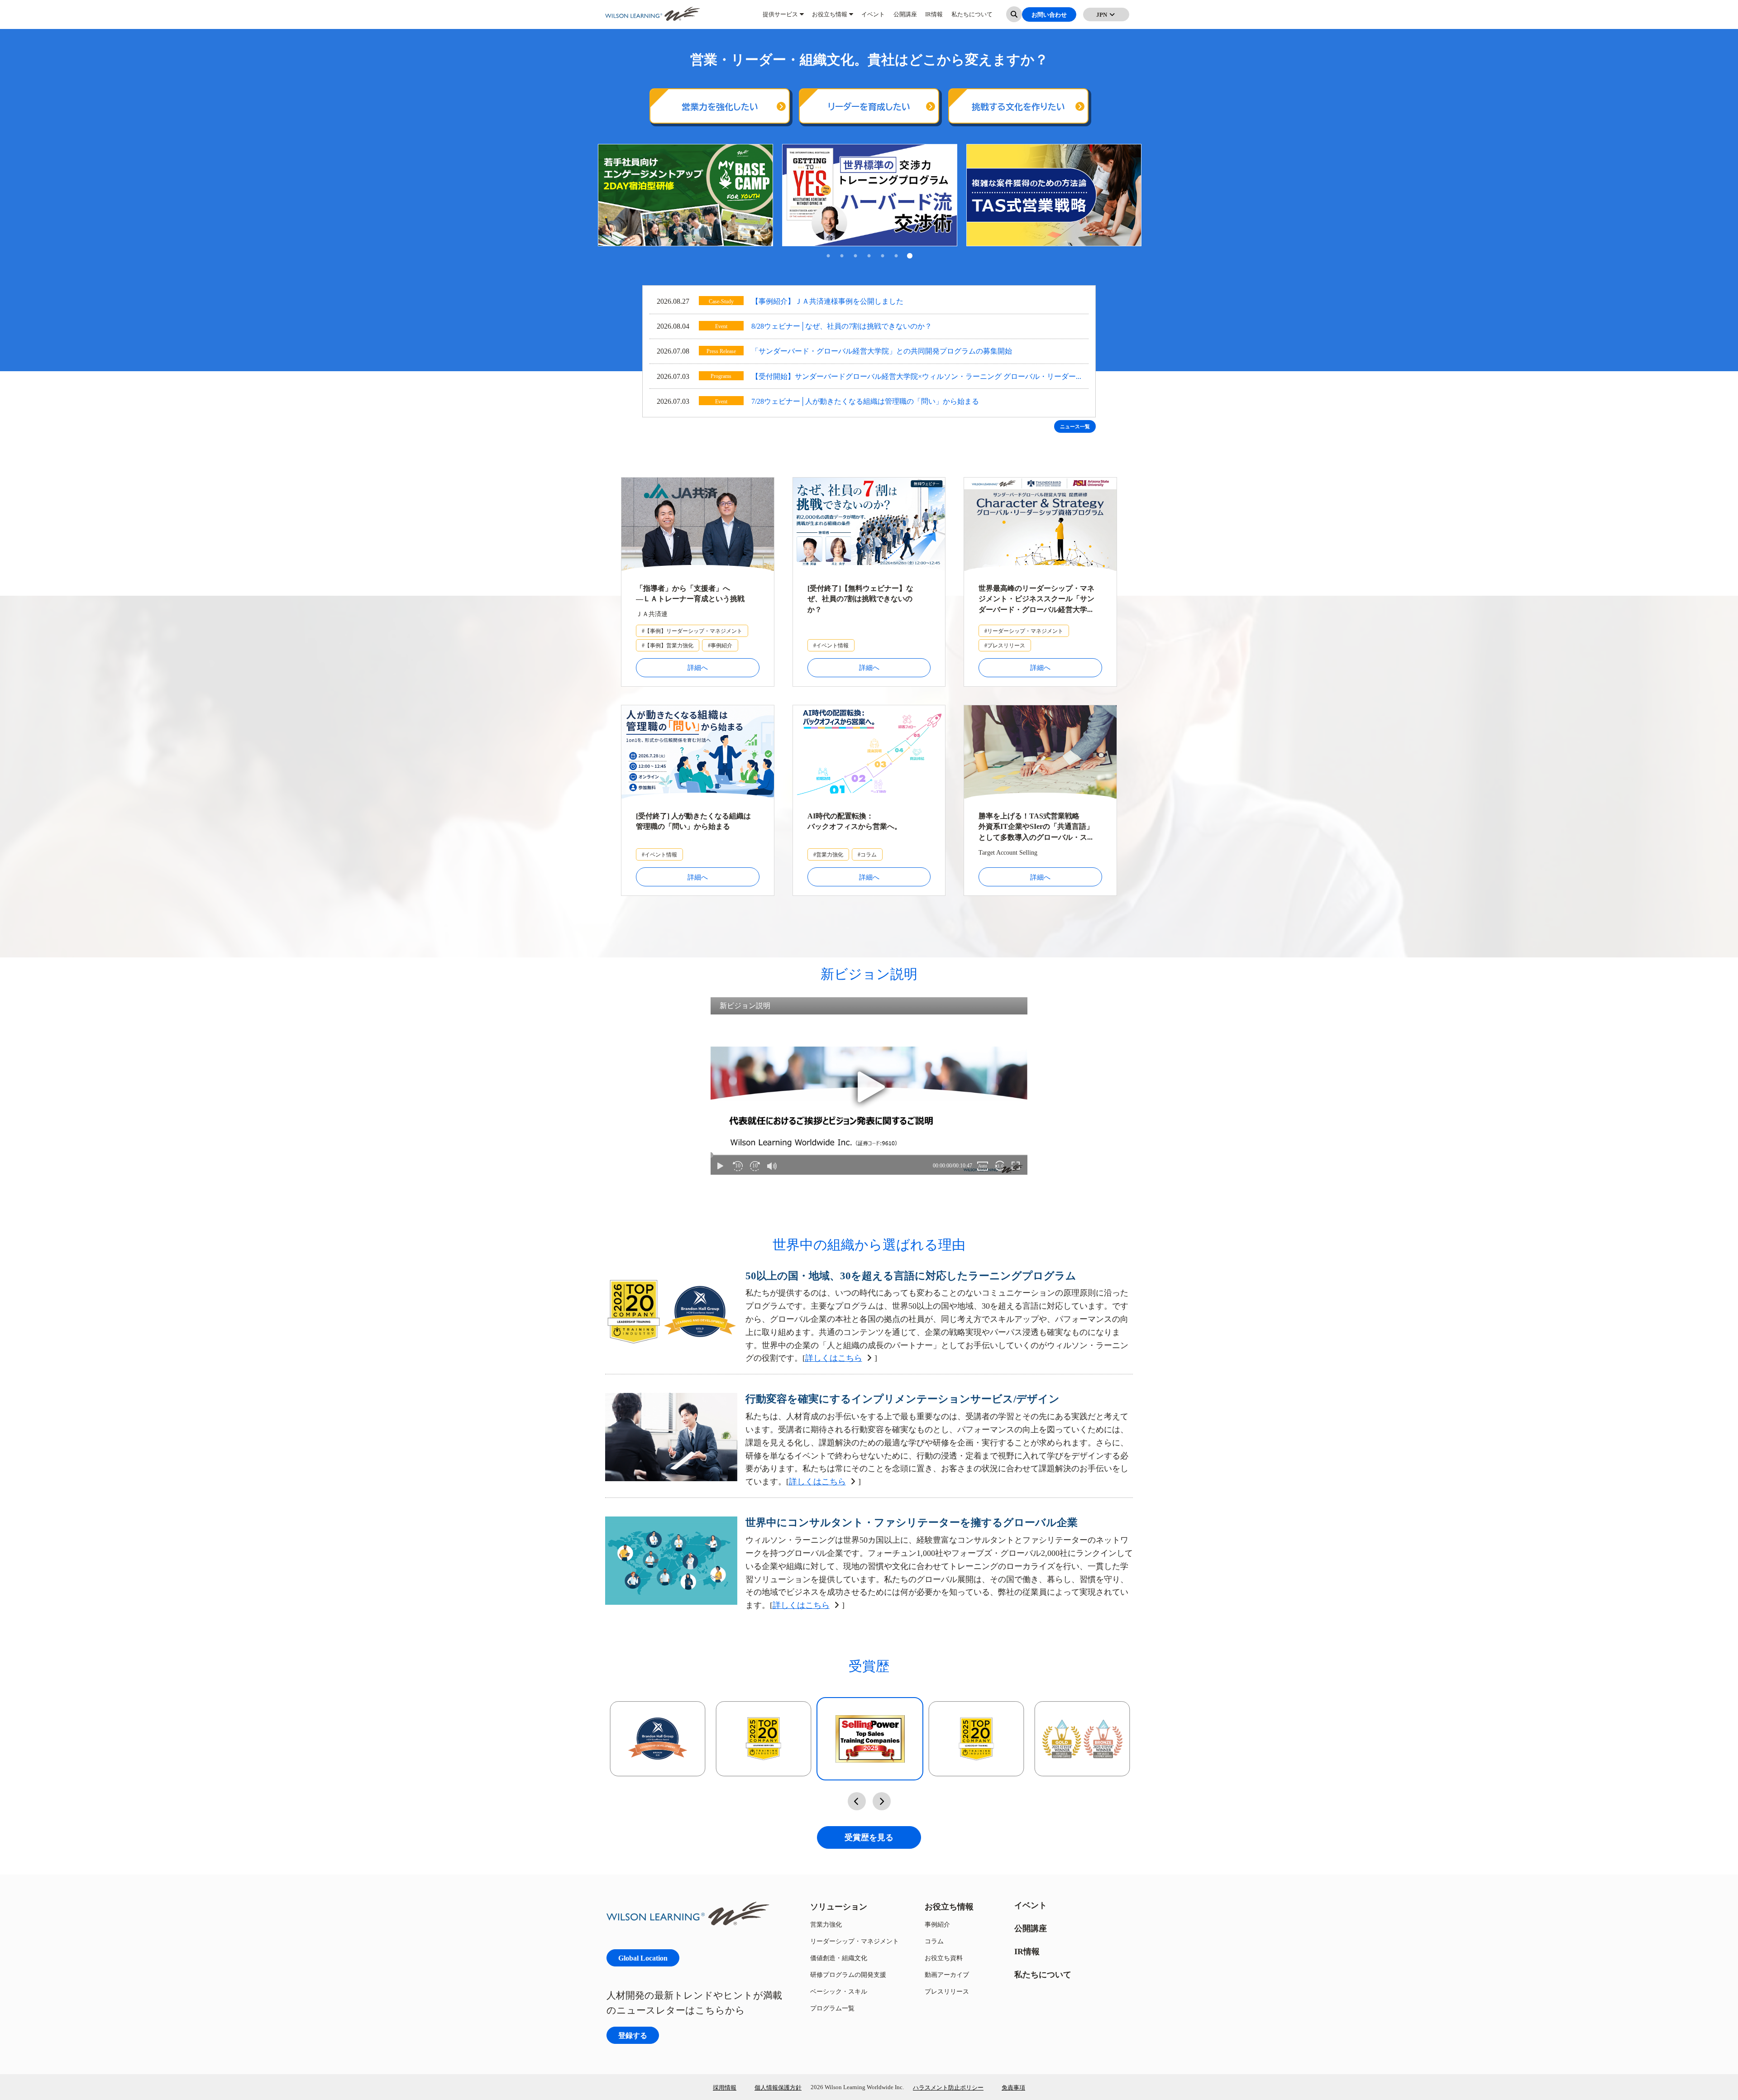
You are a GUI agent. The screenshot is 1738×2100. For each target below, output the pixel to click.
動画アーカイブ (947, 1974)
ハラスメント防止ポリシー (948, 2087)
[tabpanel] (685, 195)
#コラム (867, 854)
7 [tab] (910, 257)
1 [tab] (828, 257)
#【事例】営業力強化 (668, 645)
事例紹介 (937, 1924)
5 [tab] (883, 257)
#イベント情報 (831, 645)
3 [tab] (855, 257)
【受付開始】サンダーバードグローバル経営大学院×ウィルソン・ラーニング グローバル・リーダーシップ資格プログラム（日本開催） (914, 377)
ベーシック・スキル (839, 1991)
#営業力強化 (828, 854)
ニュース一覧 (1075, 426)
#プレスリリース (1005, 645)
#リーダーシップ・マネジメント (1024, 631)
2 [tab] (842, 257)
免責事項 (1013, 2087)
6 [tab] (896, 257)
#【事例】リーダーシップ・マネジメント (692, 631)
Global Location (643, 1958)
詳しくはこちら (834, 1358)
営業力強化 (826, 1924)
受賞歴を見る (869, 1837)
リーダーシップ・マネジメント (855, 1941)
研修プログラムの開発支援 (848, 1974)
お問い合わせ (1049, 18)
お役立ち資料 (944, 1958)
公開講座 (905, 18)
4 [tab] (869, 257)
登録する (633, 2035)
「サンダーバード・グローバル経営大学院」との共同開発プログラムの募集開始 (882, 351)
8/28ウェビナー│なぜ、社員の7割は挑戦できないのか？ (842, 326)
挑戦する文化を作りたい (1018, 107)
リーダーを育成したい (869, 107)
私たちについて (972, 18)
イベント (873, 18)
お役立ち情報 (830, 18)
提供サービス (780, 18)
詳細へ (698, 667)
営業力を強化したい (720, 107)
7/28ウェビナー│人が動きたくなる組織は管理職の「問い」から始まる (865, 401)
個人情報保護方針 (778, 2087)
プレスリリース (947, 1991)
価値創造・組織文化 (839, 1958)
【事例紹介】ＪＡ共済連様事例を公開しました (827, 301)
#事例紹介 (720, 645)
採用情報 (725, 2087)
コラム (934, 1941)
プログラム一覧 (832, 2008)
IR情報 (934, 18)
